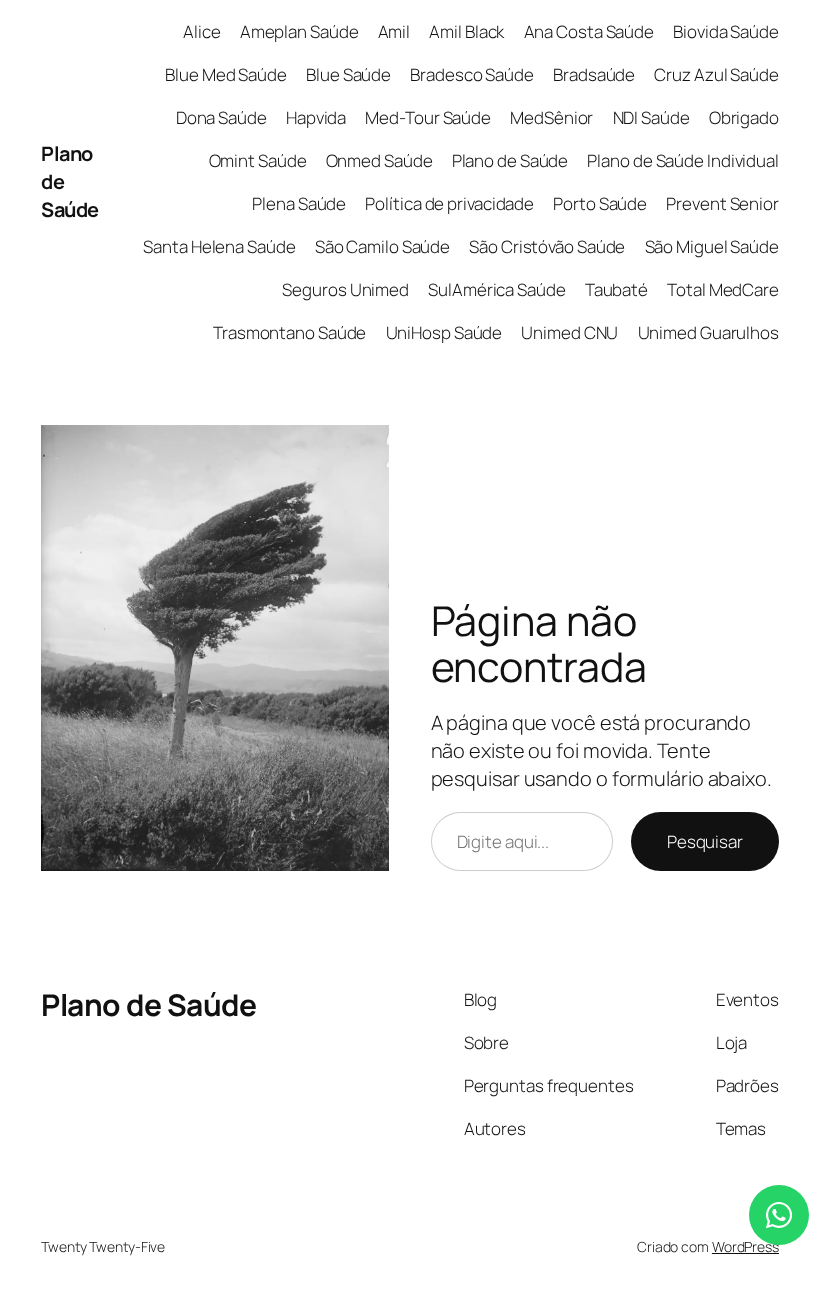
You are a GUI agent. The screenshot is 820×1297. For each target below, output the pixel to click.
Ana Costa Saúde (589, 31)
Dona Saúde (221, 117)
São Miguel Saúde (712, 246)
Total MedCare (723, 289)
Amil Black (466, 31)
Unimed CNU (569, 332)
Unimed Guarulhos (708, 332)
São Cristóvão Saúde (547, 246)
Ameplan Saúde (299, 31)
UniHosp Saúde (444, 332)
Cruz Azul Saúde (716, 74)
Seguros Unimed (345, 289)
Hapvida (316, 117)
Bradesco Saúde (472, 74)
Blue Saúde (348, 74)
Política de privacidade (449, 203)
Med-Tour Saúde (428, 117)
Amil (394, 31)
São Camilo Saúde (382, 246)
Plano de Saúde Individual (683, 160)
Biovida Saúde (726, 31)
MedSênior (551, 117)
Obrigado (744, 117)
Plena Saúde (299, 203)
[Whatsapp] (779, 1215)
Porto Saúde (600, 203)
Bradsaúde (594, 74)
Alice (202, 31)
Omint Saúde (258, 160)
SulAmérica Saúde (496, 289)
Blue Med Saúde (226, 74)
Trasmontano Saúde (289, 332)
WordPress (745, 1246)
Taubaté (616, 289)
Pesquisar (705, 841)
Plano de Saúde (510, 160)
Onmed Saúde (379, 160)
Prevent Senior (722, 203)
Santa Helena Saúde (219, 246)
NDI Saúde (651, 117)
